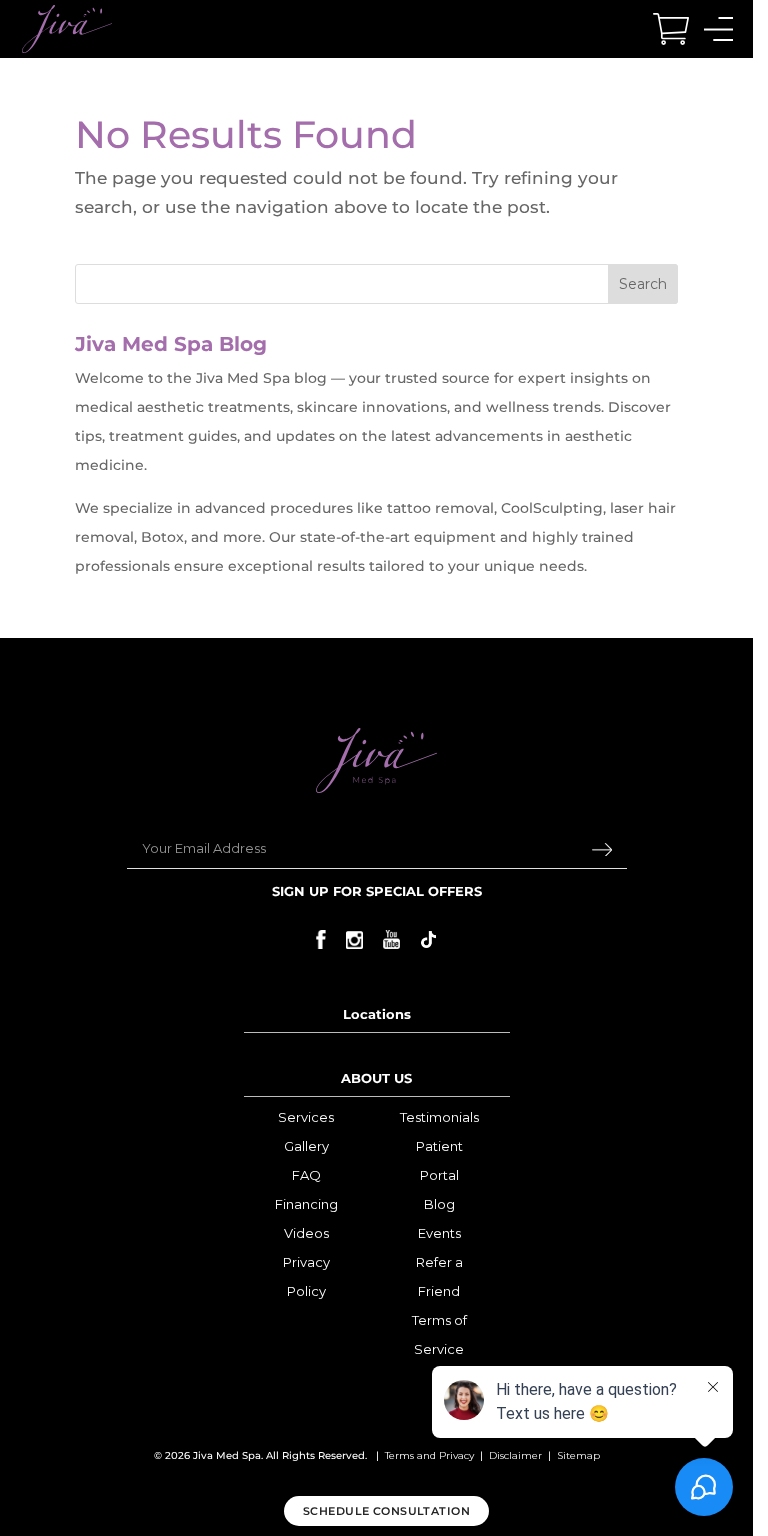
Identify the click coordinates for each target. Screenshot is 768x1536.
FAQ (306, 1175)
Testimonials (439, 1117)
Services (306, 1117)
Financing (306, 1204)
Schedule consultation (386, 1511)
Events (439, 1233)
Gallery (306, 1146)
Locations (377, 1014)
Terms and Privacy (429, 1455)
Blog (439, 1204)
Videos (306, 1233)
